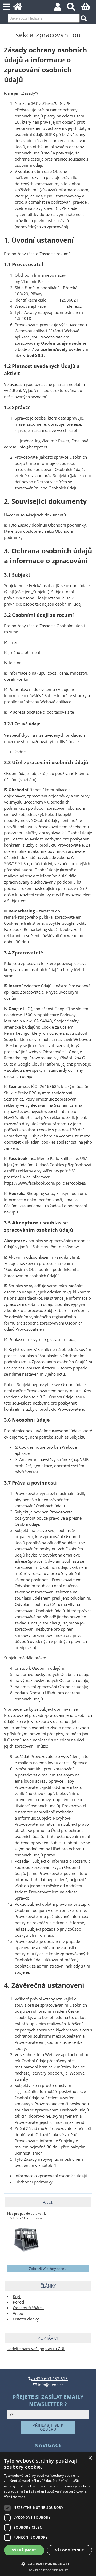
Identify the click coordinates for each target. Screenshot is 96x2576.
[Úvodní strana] (21, 8)
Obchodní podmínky (34, 2182)
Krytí (17, 2297)
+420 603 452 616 (50, 2379)
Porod (18, 2302)
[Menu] (7, 7)
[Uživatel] (61, 8)
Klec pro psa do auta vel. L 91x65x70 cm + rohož (26, 2216)
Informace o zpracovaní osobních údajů (51, 2176)
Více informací (15, 2497)
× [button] (90, 2458)
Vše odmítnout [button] (69, 2550)
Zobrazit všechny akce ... (48, 2269)
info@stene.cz (50, 2385)
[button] (48, 2564)
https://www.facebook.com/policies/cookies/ (45, 1183)
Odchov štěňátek (28, 2308)
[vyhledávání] (74, 8)
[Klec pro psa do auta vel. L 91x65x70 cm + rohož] (26, 2240)
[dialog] (48, 2514)
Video (18, 2313)
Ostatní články (26, 2319)
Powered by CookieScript (48, 2570)
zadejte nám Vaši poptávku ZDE (36, 2349)
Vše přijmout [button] (24, 2550)
